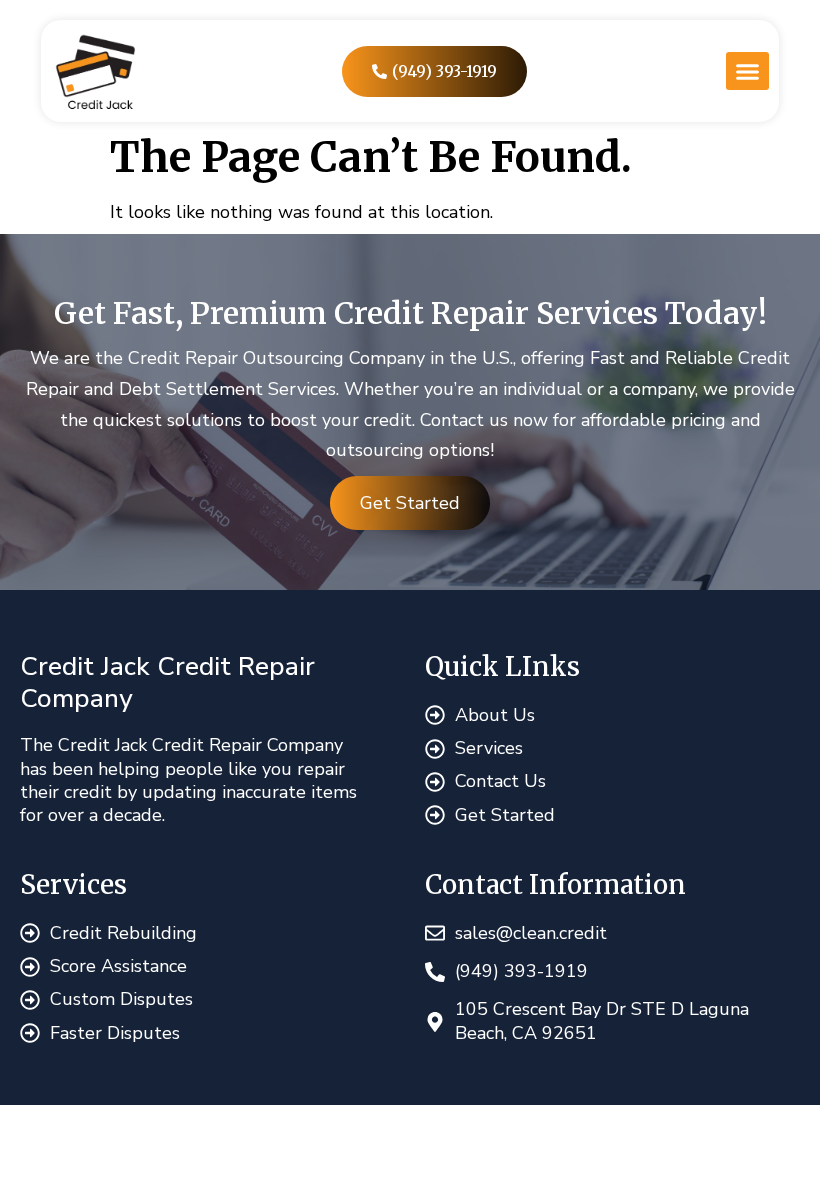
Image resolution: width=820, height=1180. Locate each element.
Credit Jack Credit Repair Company (167, 682)
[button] (747, 71)
